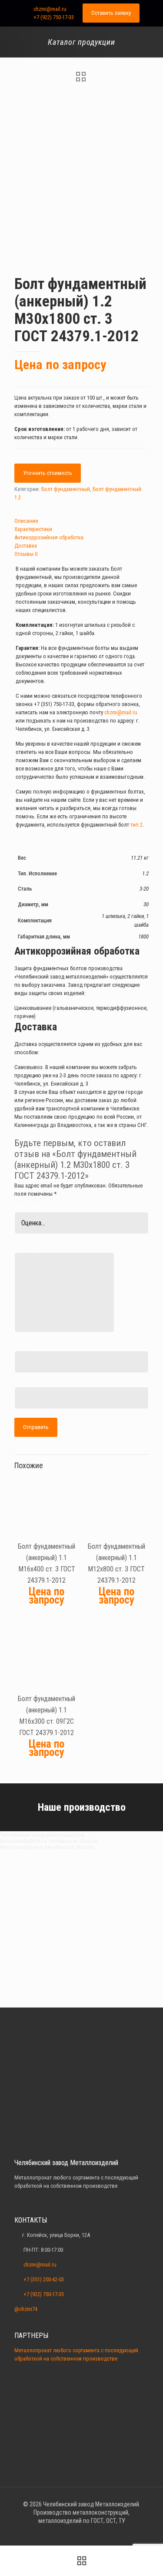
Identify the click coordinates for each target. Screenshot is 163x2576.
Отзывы (26, 554)
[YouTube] (76, 2533)
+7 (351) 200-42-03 (44, 2279)
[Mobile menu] (151, 13)
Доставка (26, 546)
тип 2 (136, 825)
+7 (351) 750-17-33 (54, 704)
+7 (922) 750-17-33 (54, 17)
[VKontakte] (88, 2533)
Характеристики (33, 529)
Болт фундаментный (66, 489)
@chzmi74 (26, 2309)
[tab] (81, 521)
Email (21, 1381)
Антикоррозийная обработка (49, 537)
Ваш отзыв (29, 1247)
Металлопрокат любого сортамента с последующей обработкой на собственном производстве (76, 2354)
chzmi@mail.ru (50, 9)
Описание (26, 521)
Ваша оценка (32, 1206)
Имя (20, 1345)
